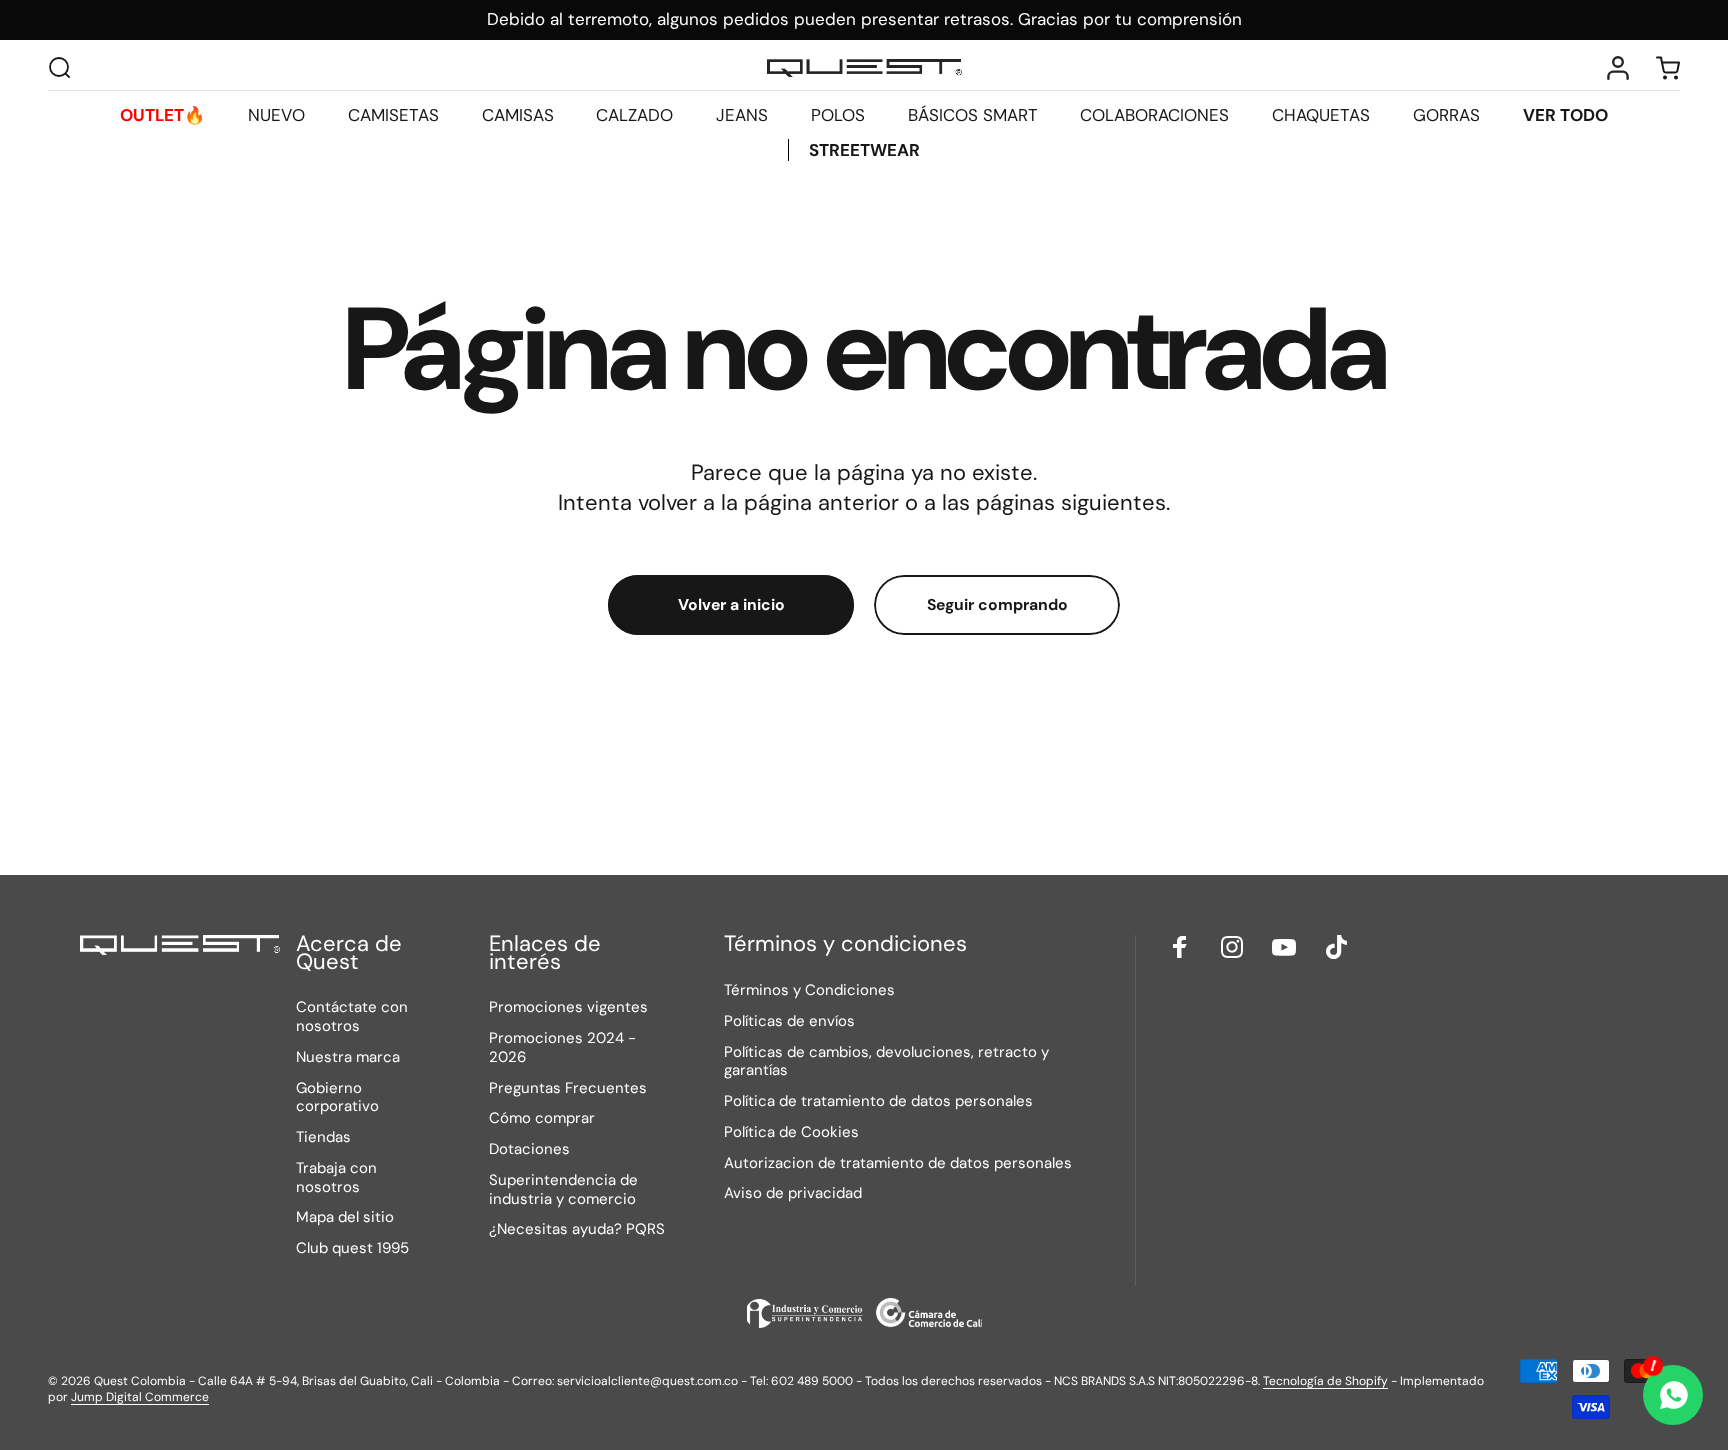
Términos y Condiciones (809, 990)
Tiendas (323, 1137)
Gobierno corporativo (337, 1098)
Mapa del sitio (345, 1217)
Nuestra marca (348, 1057)
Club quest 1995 (352, 1248)
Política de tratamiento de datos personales (878, 1101)
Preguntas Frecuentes (568, 1088)
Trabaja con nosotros (336, 1178)
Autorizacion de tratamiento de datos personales (898, 1162)
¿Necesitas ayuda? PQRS (577, 1229)
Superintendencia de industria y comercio (563, 1190)
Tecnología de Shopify (1325, 1381)
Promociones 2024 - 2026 (562, 1048)
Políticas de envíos (789, 1021)
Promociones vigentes (568, 1007)
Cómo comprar (542, 1118)
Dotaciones (529, 1149)
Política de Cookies (791, 1132)
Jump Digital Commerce (140, 1397)
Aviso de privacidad (793, 1193)
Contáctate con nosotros (352, 1017)
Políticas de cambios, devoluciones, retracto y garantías (886, 1061)
